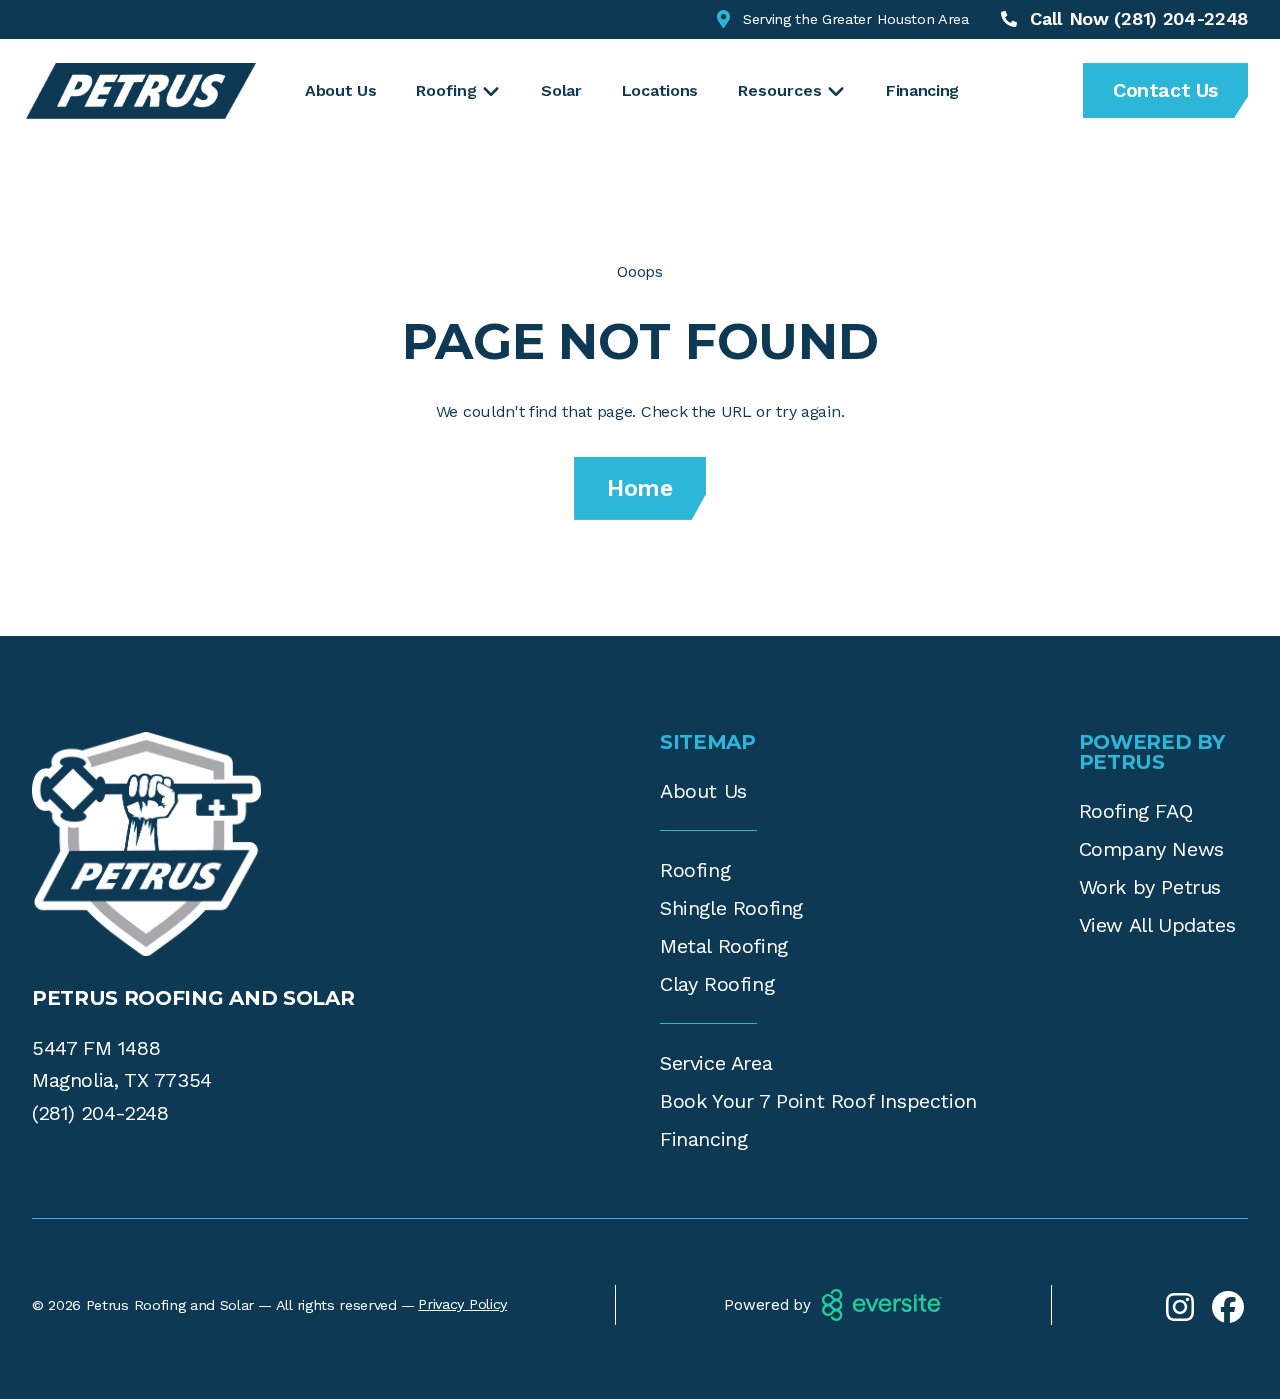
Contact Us (1165, 90)
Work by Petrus (1150, 887)
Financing (922, 90)
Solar (561, 90)
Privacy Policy (462, 1304)
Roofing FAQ (1136, 811)
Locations (660, 90)
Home (639, 488)
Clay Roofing (717, 984)
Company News (1151, 849)
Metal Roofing (724, 946)
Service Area (716, 1063)
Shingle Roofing (731, 908)
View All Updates (1157, 925)
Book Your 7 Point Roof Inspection (818, 1101)
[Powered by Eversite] (882, 1305)
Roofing (695, 870)
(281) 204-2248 (100, 1113)
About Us (340, 90)
